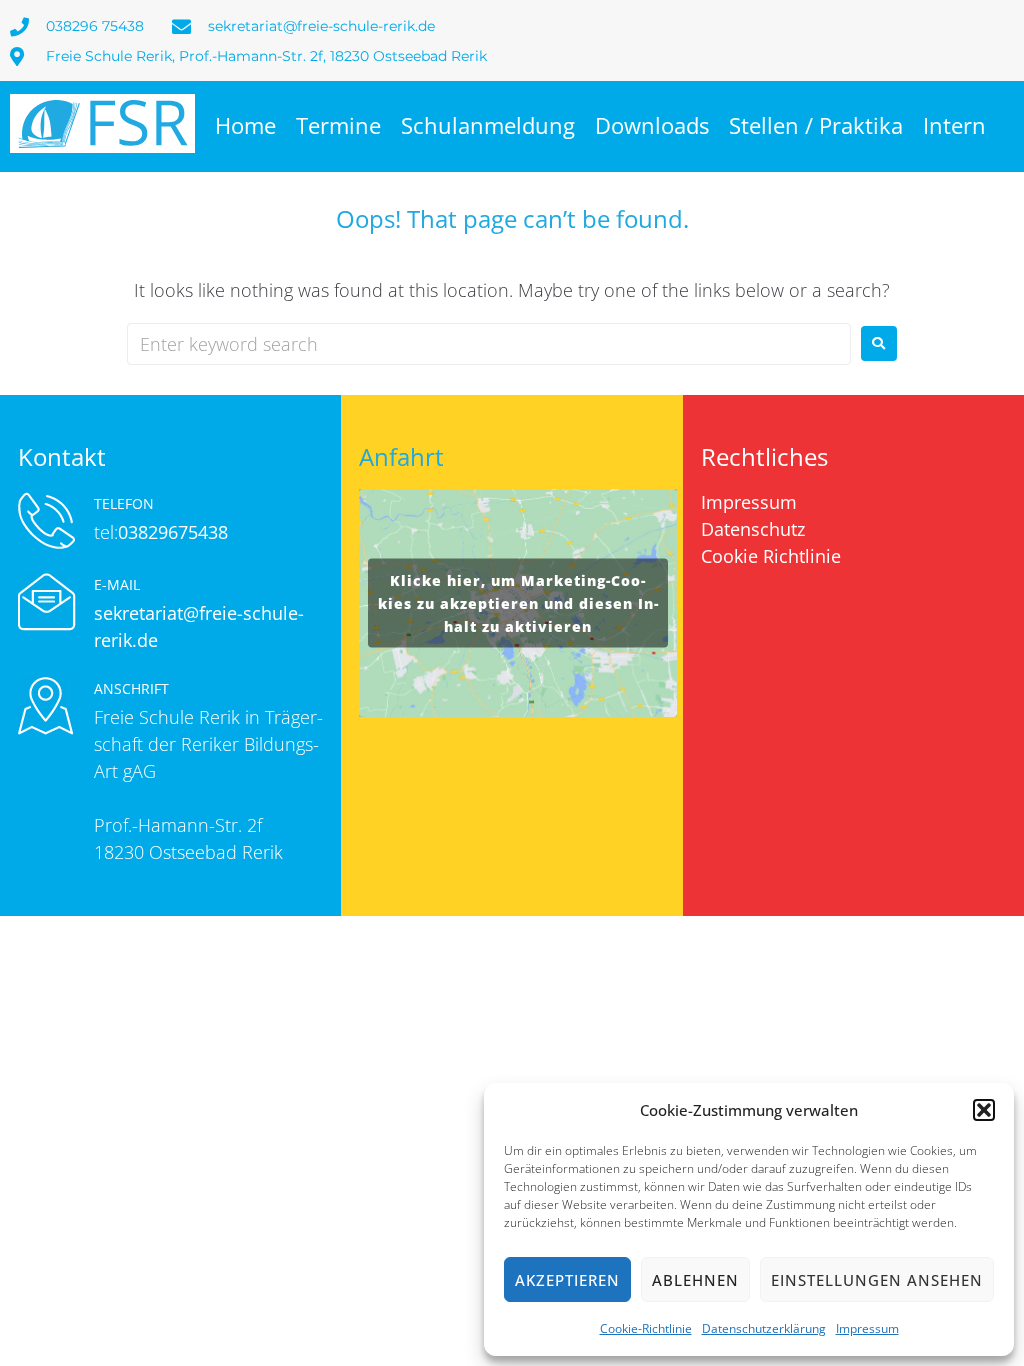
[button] (984, 1110)
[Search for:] (489, 344)
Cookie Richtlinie (771, 556)
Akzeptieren (567, 1280)
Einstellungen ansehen (877, 1280)
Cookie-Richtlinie (646, 1328)
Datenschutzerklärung (764, 1328)
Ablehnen (695, 1280)
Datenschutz (753, 529)
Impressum (867, 1328)
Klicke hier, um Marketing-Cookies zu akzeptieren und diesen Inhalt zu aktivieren (518, 602)
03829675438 (173, 532)
